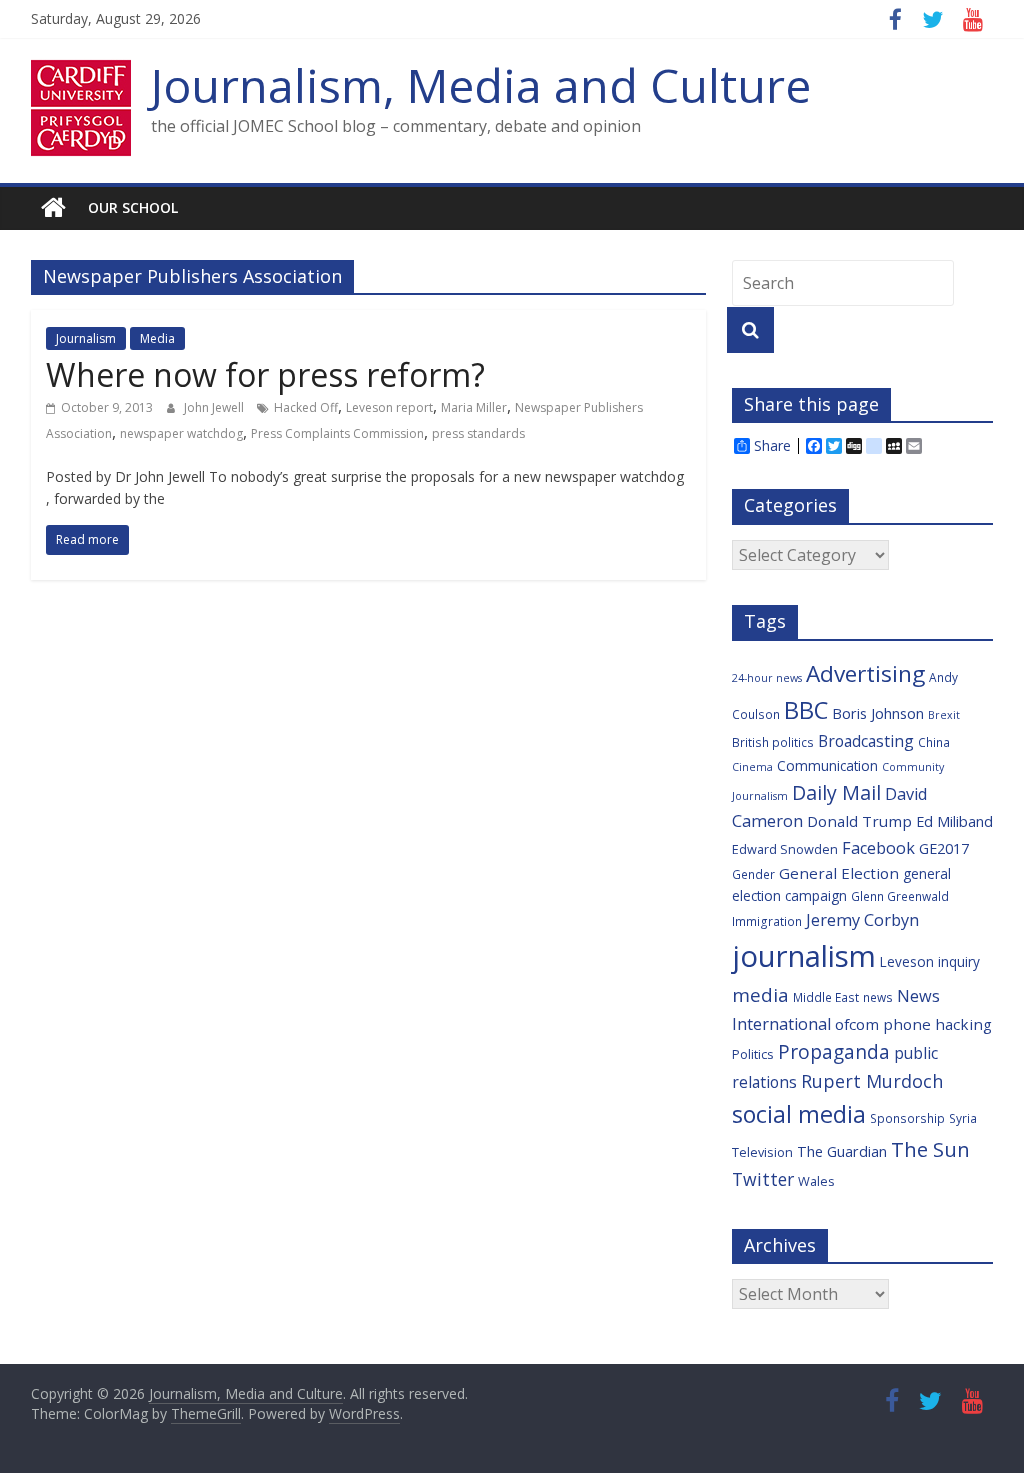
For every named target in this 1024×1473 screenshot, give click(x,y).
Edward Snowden (785, 849)
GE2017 (944, 848)
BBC (806, 710)
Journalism (86, 338)
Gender (753, 874)
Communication (827, 765)
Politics (753, 1054)
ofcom (857, 1024)
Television (762, 1152)
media (760, 995)
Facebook (878, 848)
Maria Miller (474, 407)
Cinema (752, 767)
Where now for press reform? (265, 374)
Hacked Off (306, 407)
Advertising (865, 673)
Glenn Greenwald (900, 896)
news (878, 997)
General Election (839, 873)
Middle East (826, 997)
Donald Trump (859, 821)
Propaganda (834, 1051)
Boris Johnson (878, 713)
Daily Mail (836, 792)
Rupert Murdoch (872, 1081)
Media (157, 338)
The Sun (930, 1149)
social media (799, 1114)
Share (772, 446)
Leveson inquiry (930, 961)
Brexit (944, 715)
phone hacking (937, 1024)
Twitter (763, 1179)
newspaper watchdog (181, 433)
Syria (963, 1118)
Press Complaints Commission (337, 433)
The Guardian (842, 1151)
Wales (816, 1181)
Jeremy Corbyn (862, 920)
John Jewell (215, 407)
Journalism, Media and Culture (481, 85)
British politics (773, 742)
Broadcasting (866, 741)
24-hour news (767, 678)
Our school (133, 207)
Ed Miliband (954, 821)
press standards (478, 433)
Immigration (767, 921)
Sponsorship (907, 1118)
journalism (804, 956)
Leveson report (389, 407)
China (934, 742)
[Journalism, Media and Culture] (53, 208)
